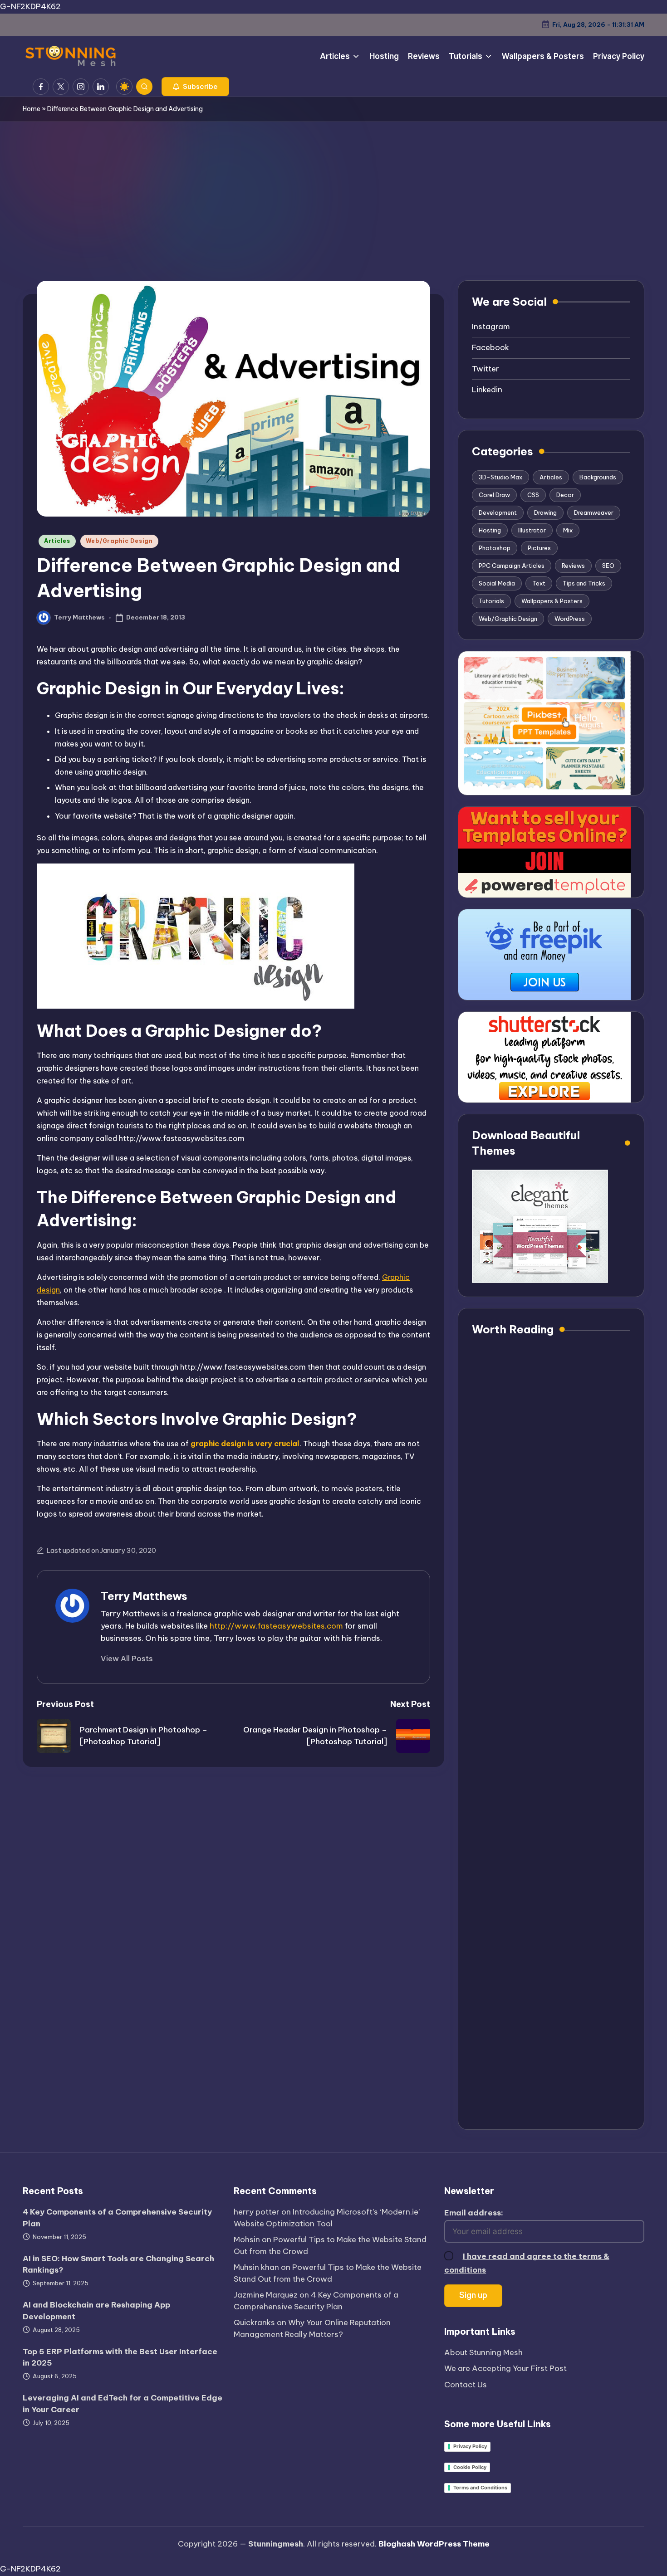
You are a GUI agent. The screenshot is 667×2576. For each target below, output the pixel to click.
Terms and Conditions (480, 2488)
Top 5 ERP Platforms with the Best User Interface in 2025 (120, 2357)
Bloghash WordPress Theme (434, 2544)
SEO (608, 566)
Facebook (490, 347)
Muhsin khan (256, 2267)
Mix (568, 530)
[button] (195, 87)
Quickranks (254, 2322)
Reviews (573, 566)
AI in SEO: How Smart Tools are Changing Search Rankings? (118, 2264)
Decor (565, 495)
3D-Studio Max (500, 477)
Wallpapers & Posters (552, 601)
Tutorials (491, 601)
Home (32, 109)
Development (498, 512)
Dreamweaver (594, 512)
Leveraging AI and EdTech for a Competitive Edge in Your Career (123, 2404)
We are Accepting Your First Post (505, 2368)
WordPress (570, 619)
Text (539, 583)
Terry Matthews (144, 1596)
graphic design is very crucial (245, 1444)
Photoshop (495, 548)
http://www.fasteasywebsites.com (276, 1626)
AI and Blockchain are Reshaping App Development (96, 2311)
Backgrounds (598, 477)
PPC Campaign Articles (512, 566)
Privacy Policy (470, 2446)
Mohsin (247, 2239)
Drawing (545, 512)
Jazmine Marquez (266, 2295)
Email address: (474, 2213)
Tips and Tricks (584, 583)
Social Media (497, 583)
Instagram (491, 327)
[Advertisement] (333, 190)
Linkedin (487, 390)
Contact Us (466, 2385)
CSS (533, 495)
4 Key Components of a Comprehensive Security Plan (117, 2218)
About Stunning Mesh (483, 2352)
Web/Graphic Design (119, 541)
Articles (57, 541)
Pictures (539, 548)
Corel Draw (494, 495)
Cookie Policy (470, 2467)
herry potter (257, 2212)
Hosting (490, 530)
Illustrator (532, 530)
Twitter (486, 369)
